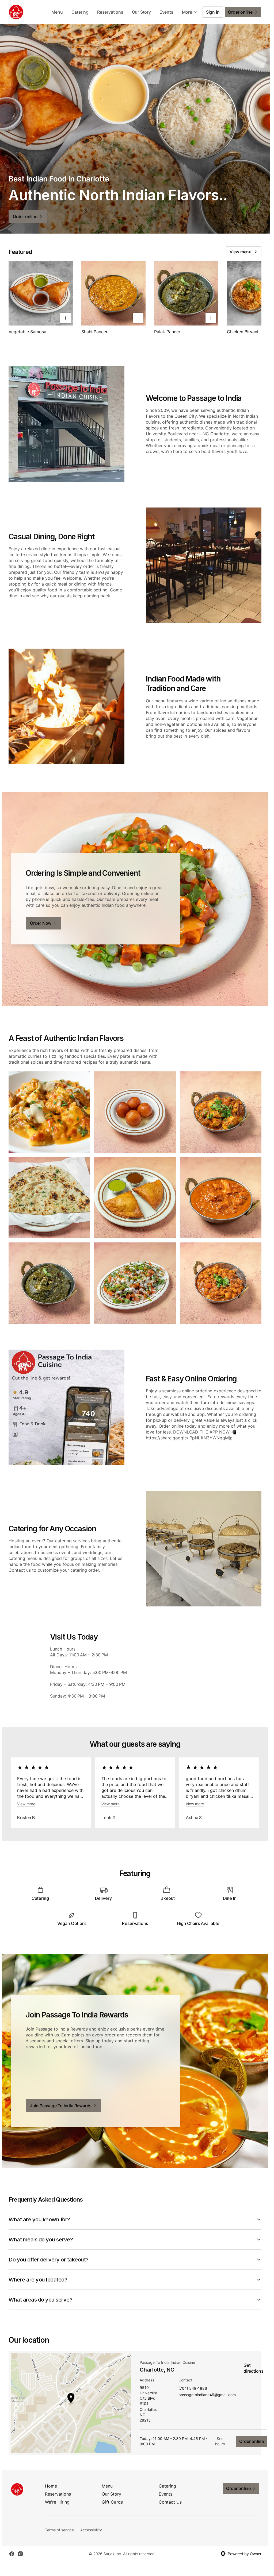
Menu (57, 12)
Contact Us (170, 2502)
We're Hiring (57, 2502)
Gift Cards (112, 2502)
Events (166, 12)
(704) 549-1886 (193, 2389)
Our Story (141, 12)
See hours (220, 2441)
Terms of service (59, 2530)
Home (51, 2486)
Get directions (254, 2368)
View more (26, 1804)
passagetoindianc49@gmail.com (207, 2395)
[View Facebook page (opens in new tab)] (12, 2554)
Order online (252, 2441)
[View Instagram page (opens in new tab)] (20, 2554)
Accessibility (91, 2530)
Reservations (110, 12)
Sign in (213, 12)
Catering (80, 12)
